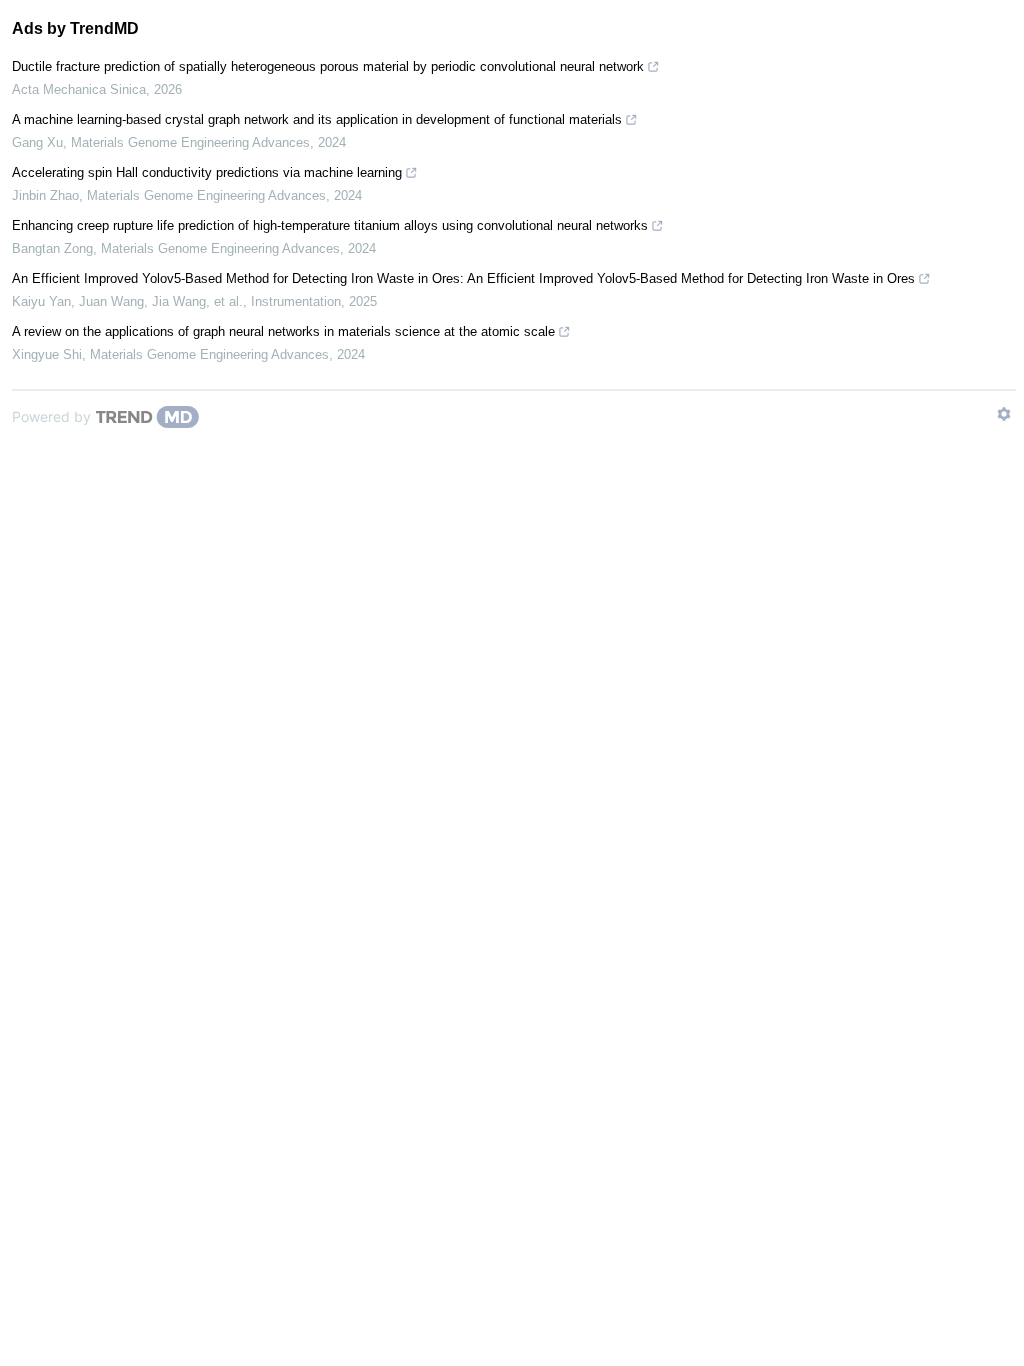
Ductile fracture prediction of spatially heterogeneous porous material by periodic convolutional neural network (328, 66)
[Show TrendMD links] (1004, 414)
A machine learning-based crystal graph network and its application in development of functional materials (317, 119)
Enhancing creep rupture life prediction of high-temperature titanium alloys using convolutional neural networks (330, 225)
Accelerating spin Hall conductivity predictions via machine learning (207, 172)
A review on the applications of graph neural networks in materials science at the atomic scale (283, 331)
